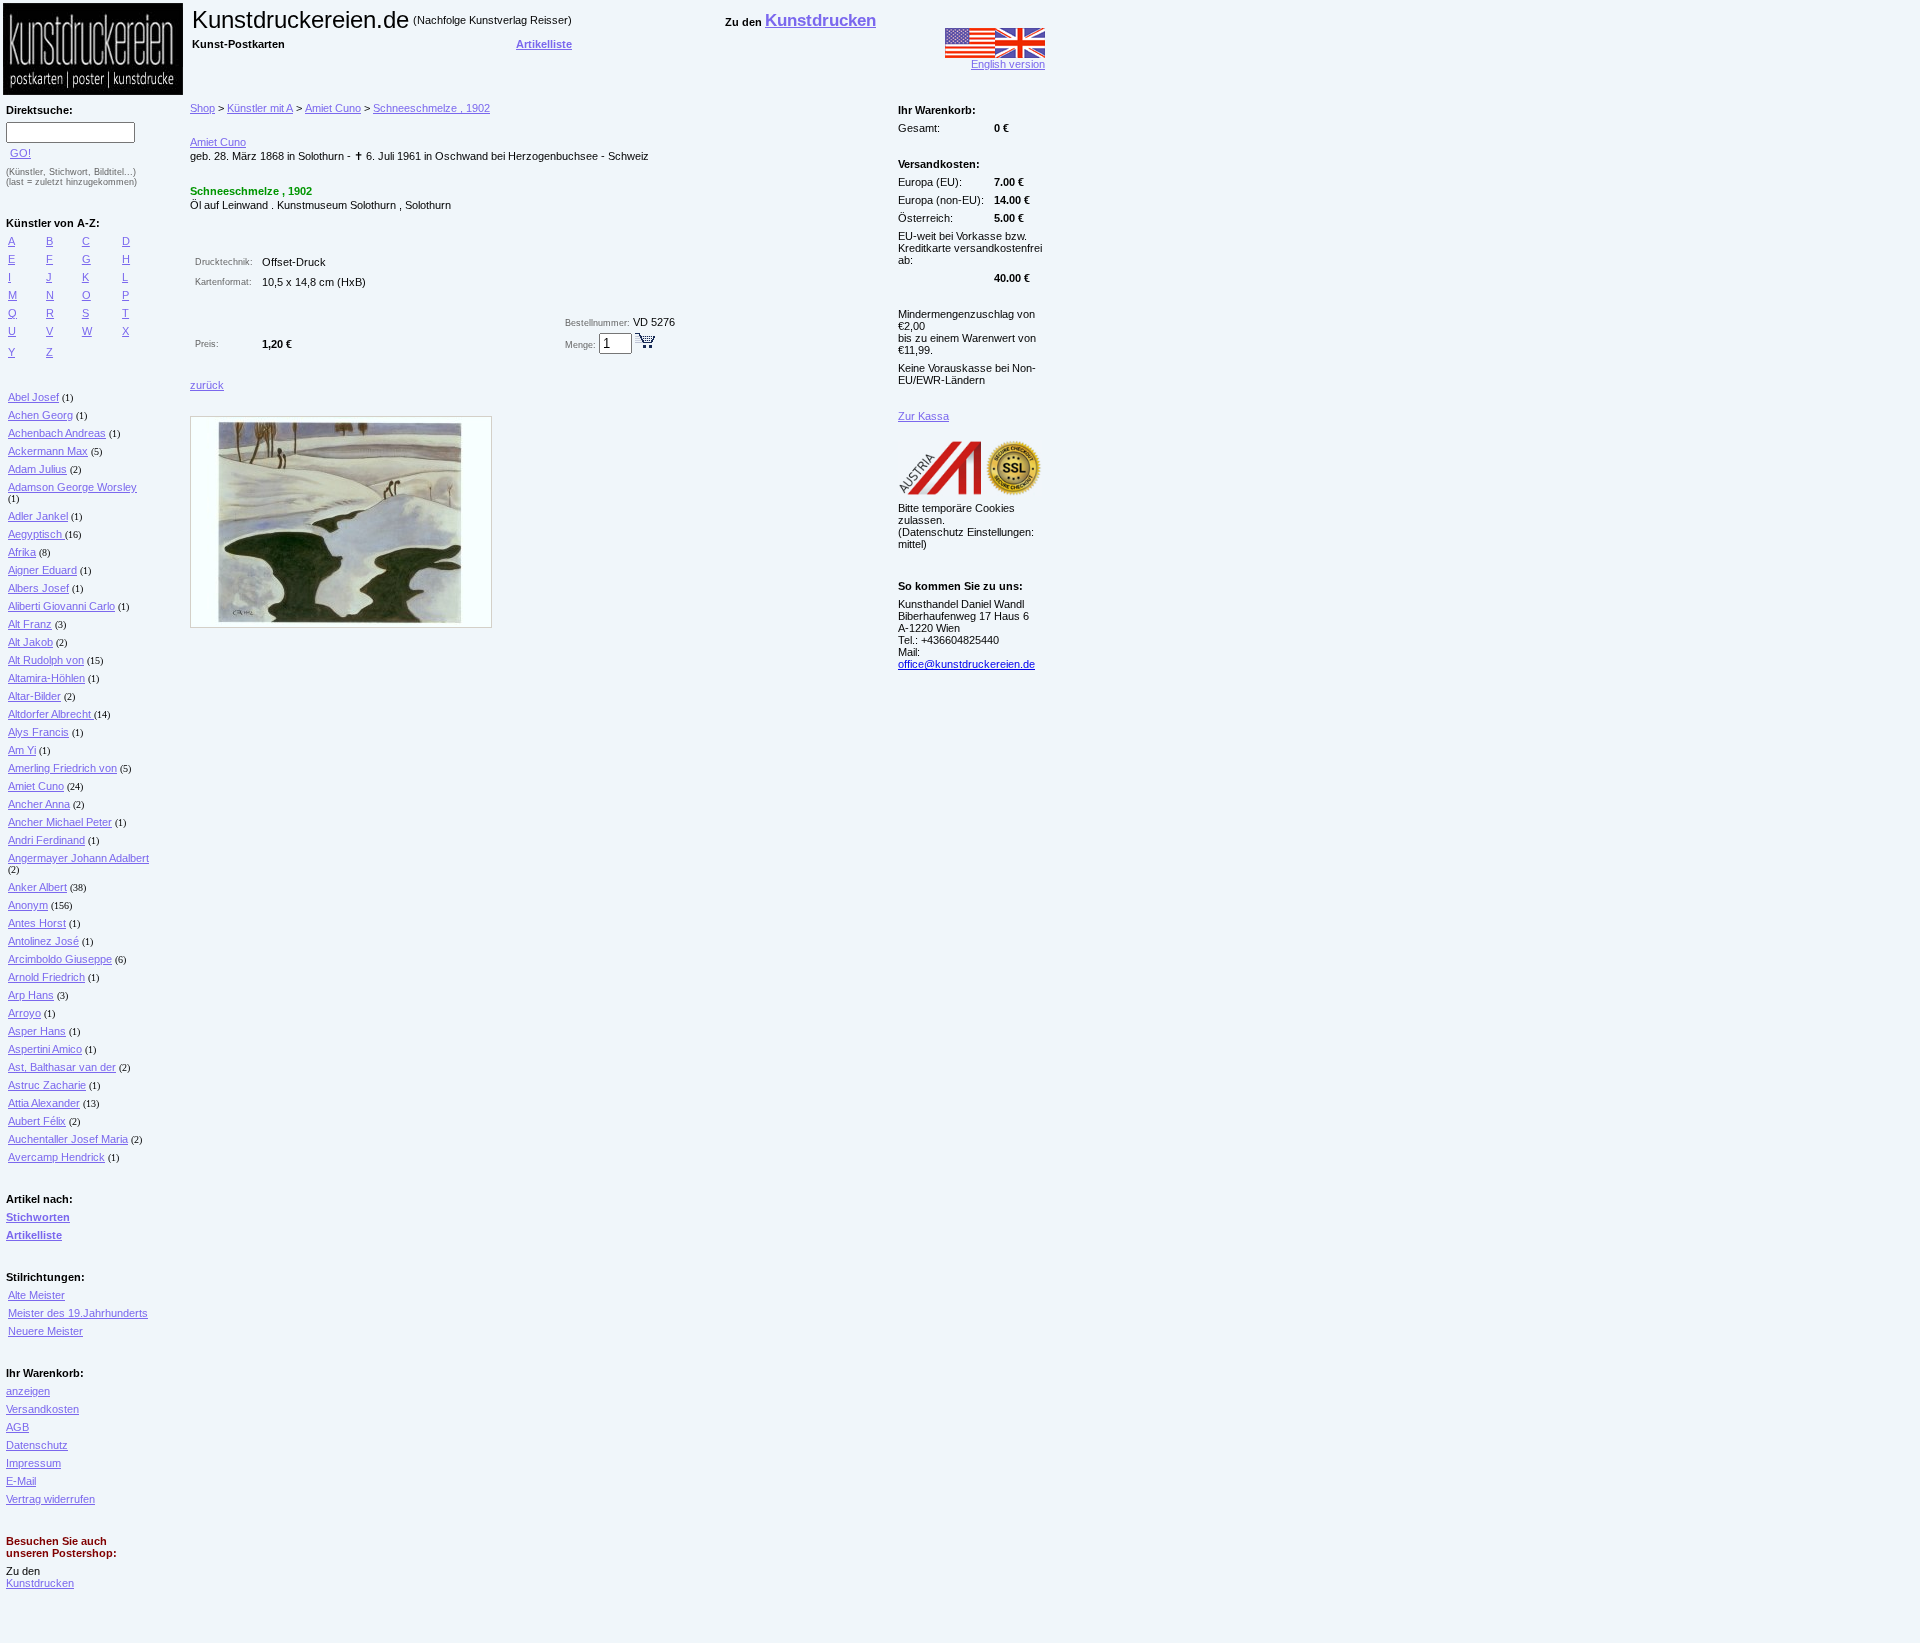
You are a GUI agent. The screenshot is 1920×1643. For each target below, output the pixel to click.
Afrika (22, 552)
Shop (202, 108)
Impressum (33, 1463)
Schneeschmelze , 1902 (431, 108)
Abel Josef (33, 397)
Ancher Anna (39, 804)
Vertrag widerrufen (50, 1499)
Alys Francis (38, 732)
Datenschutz (37, 1445)
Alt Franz (30, 624)
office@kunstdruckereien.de (966, 664)
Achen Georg (40, 415)
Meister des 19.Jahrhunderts (78, 1313)
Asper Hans (37, 1031)
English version (1008, 64)
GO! (20, 153)
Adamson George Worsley (72, 487)
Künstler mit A (260, 108)
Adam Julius (37, 469)
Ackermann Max (48, 451)
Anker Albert (37, 887)
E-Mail (21, 1481)
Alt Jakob (30, 642)
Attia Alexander (44, 1103)
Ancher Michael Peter (60, 822)
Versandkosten (42, 1409)
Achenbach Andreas (57, 433)
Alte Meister (36, 1295)
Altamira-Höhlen (46, 678)
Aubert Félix (37, 1121)
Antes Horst (37, 923)
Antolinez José (43, 941)
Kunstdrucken (40, 1583)
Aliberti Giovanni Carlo (61, 606)
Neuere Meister (45, 1331)
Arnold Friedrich (46, 977)
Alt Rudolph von (46, 660)
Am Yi (22, 750)
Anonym (28, 905)
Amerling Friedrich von (62, 768)
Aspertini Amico (45, 1049)
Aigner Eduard (42, 570)
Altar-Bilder (34, 696)
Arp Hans (31, 995)
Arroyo (24, 1013)
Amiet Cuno (36, 786)
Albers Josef (38, 588)
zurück (207, 385)
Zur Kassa (923, 416)
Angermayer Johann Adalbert (78, 858)
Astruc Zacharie (47, 1085)
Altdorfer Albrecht (51, 714)
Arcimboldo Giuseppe (60, 959)
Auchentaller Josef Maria (68, 1139)
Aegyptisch (36, 534)
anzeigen (28, 1391)
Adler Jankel (38, 516)
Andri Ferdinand (46, 840)
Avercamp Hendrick (56, 1157)
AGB (17, 1427)
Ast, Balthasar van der (62, 1067)
